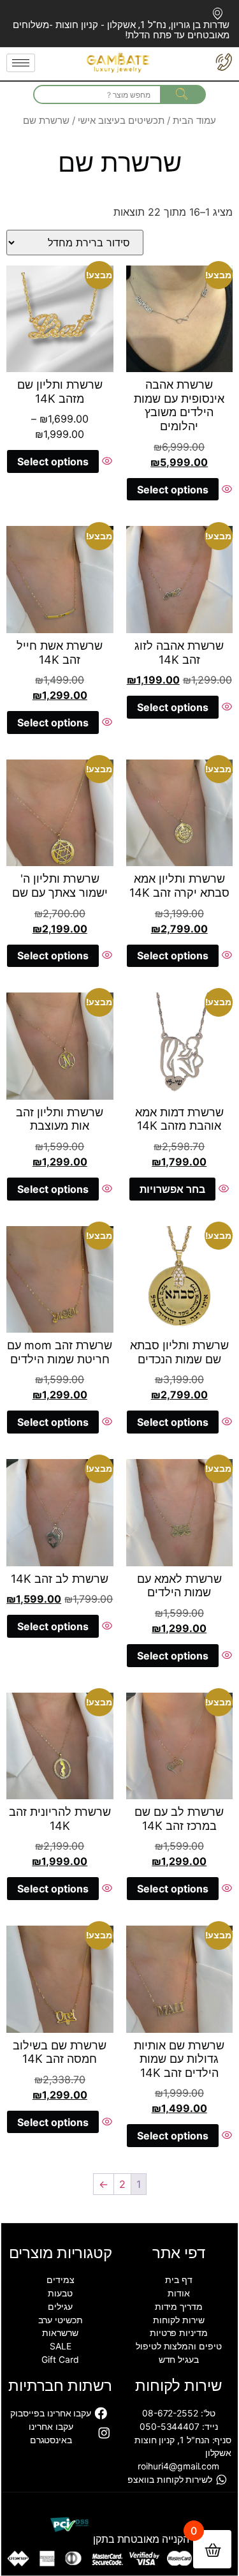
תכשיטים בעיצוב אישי (121, 121)
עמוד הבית (194, 121)
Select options (173, 490)
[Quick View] (225, 490)
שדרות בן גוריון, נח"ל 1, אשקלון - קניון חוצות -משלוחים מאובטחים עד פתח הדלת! (121, 30)
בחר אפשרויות (172, 1189)
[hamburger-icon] (21, 63)
